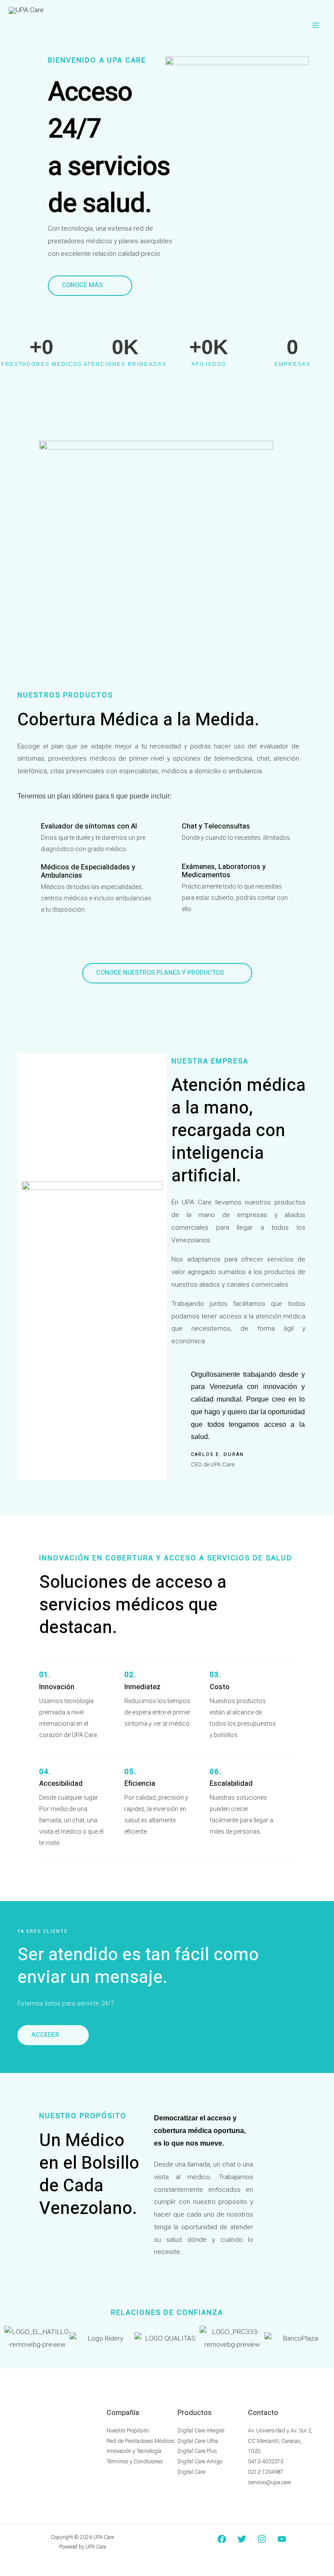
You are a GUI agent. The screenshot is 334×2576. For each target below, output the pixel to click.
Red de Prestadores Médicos (141, 2441)
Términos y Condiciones (135, 2461)
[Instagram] (262, 2539)
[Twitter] (242, 2539)
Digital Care (191, 2472)
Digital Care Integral (201, 2430)
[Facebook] (222, 2539)
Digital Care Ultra (198, 2441)
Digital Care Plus (197, 2451)
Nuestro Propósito (128, 2430)
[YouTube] (282, 2539)
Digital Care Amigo (200, 2461)
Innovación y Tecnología (134, 2451)
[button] (13, 2339)
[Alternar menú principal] (316, 25)
